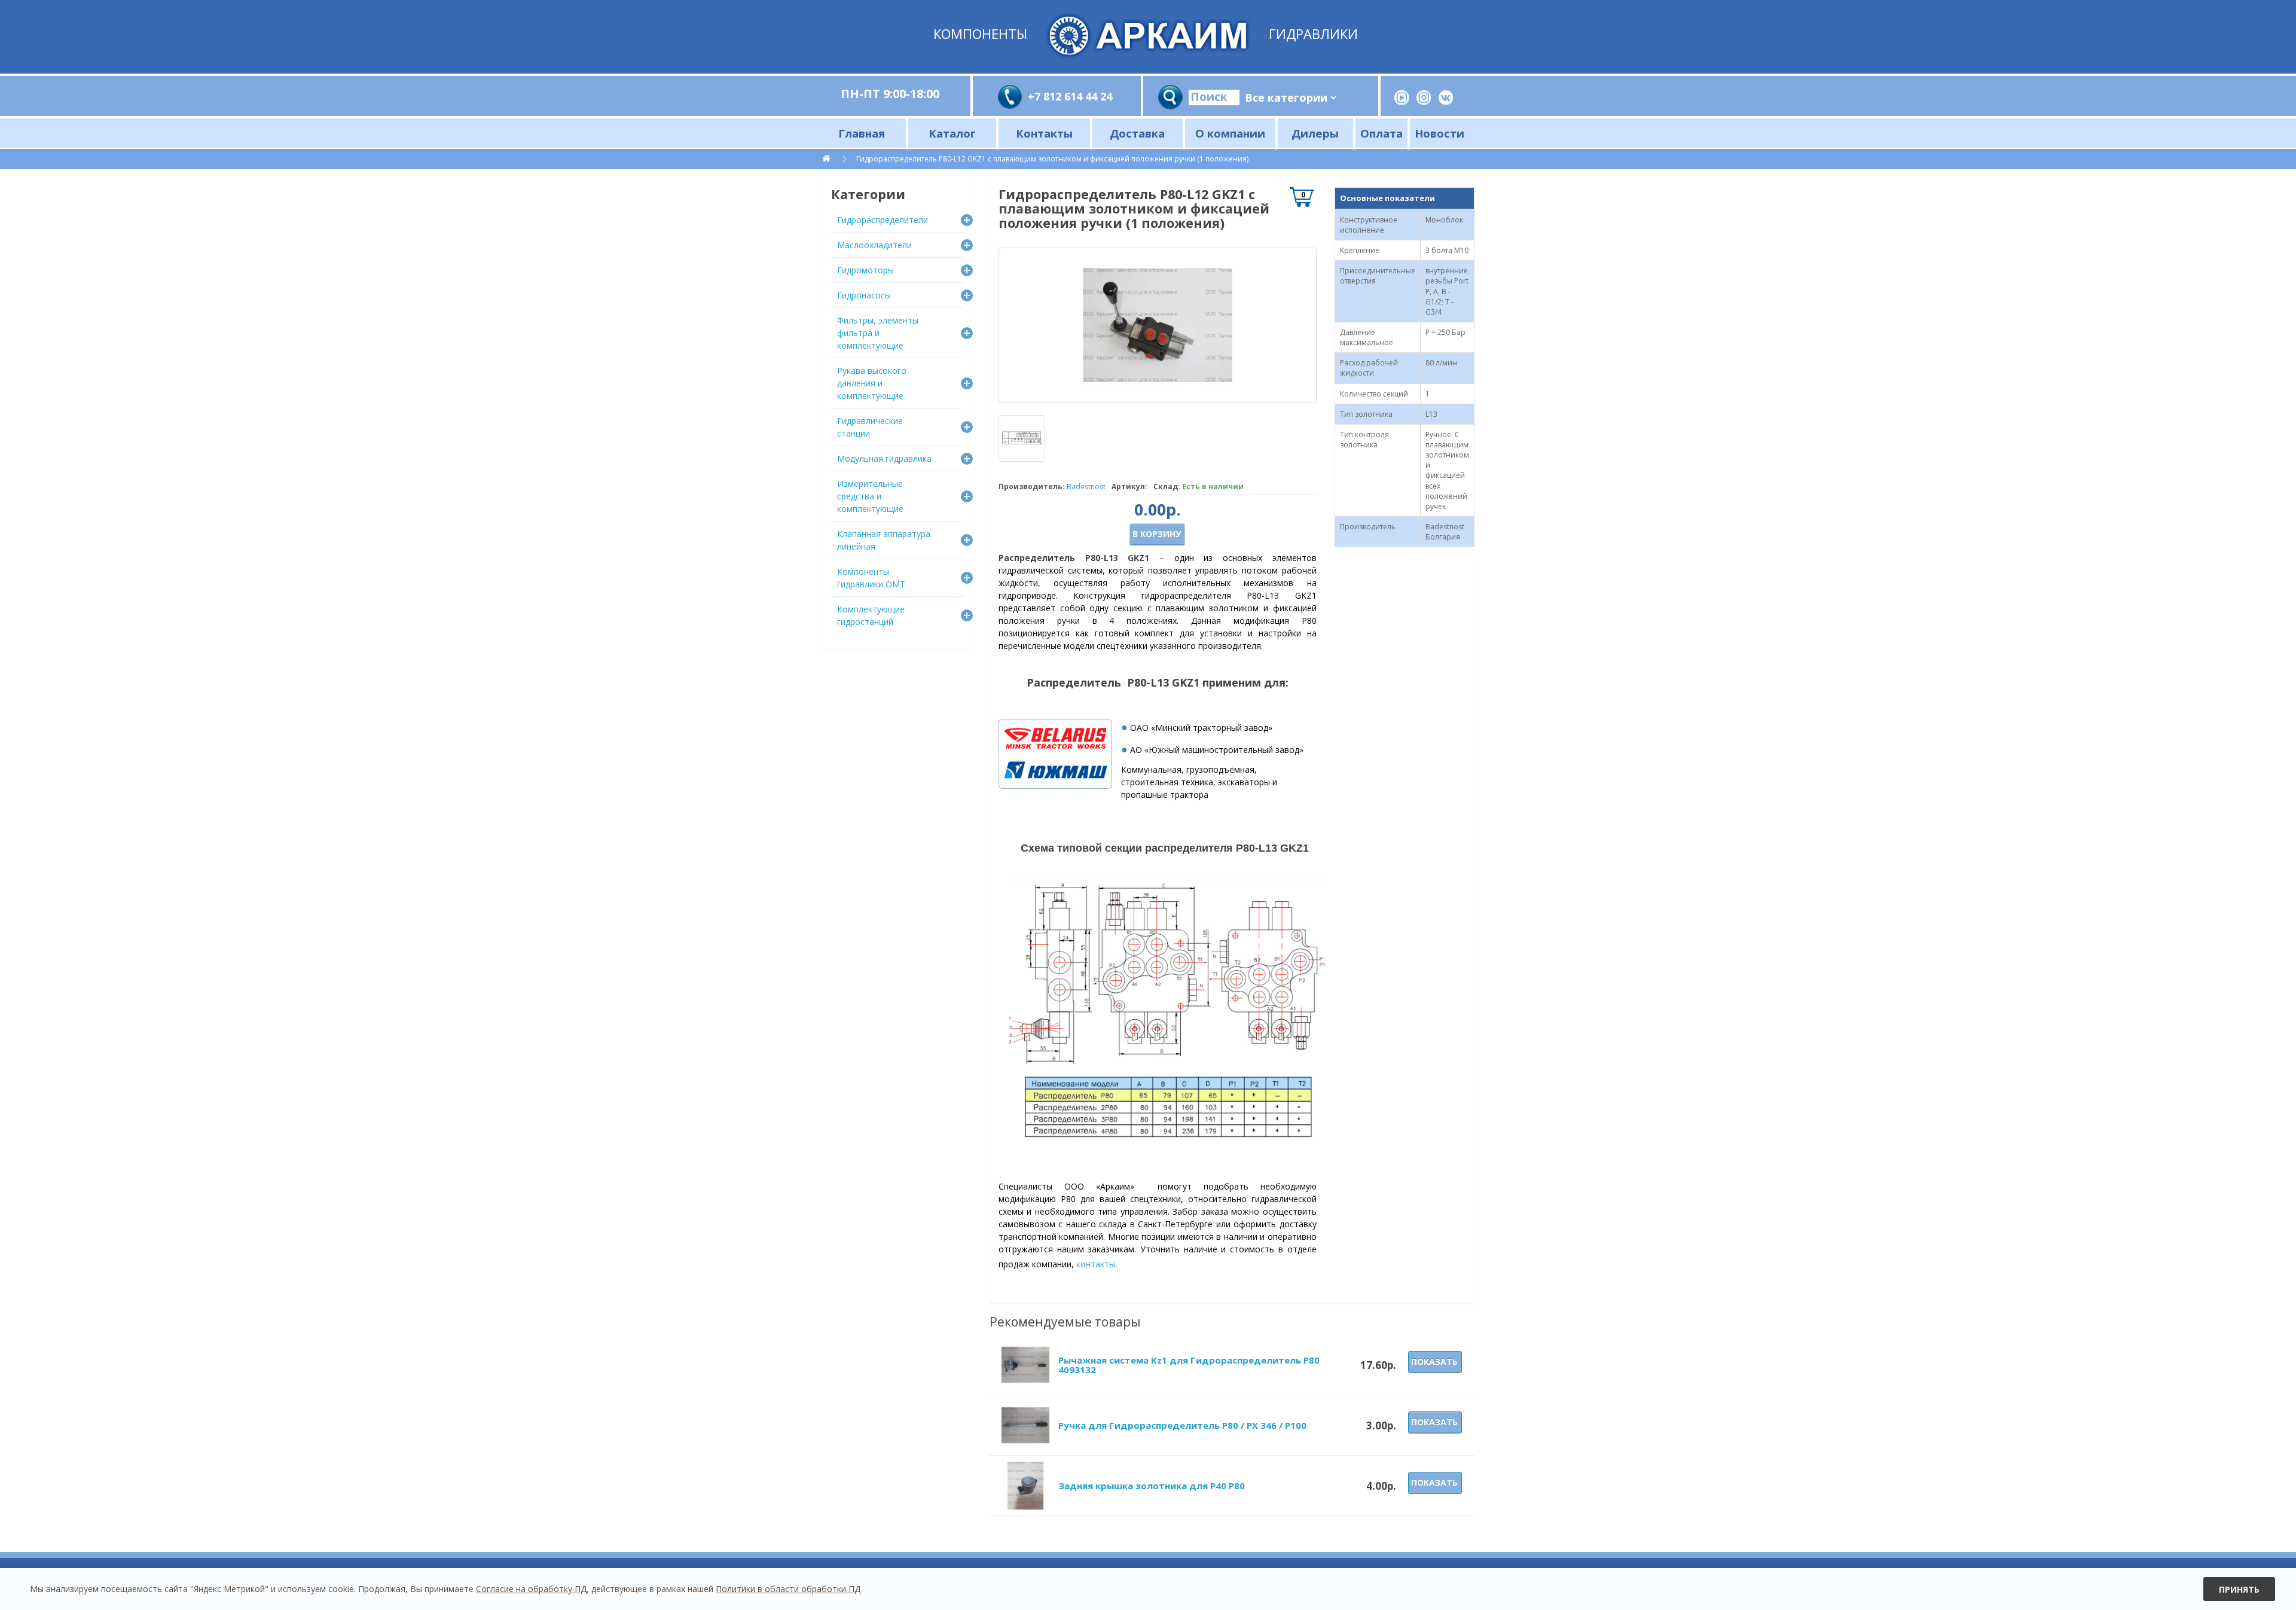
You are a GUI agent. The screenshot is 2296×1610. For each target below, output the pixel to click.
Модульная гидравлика (884, 458)
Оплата (1381, 133)
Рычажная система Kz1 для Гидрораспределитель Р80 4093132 (1189, 1365)
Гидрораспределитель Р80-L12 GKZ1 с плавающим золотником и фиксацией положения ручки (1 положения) (1052, 159)
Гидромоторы (865, 270)
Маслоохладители (874, 245)
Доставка (1137, 133)
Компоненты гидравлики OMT (871, 578)
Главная (862, 133)
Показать (1434, 1362)
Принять (2239, 1589)
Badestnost (1086, 487)
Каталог (952, 133)
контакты (1096, 1264)
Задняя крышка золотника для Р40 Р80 (1152, 1486)
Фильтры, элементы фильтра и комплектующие (878, 333)
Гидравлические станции (870, 427)
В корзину (1157, 534)
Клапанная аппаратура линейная (884, 540)
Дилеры (1315, 133)
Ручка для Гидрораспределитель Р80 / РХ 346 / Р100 (1182, 1425)
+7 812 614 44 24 (1070, 96)
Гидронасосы (864, 295)
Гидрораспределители (883, 220)
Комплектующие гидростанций (871, 615)
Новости (1439, 133)
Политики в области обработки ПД (788, 1589)
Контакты (1044, 133)
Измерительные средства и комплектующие (870, 496)
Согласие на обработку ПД (531, 1589)
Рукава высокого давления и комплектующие (872, 383)
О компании (1230, 133)
